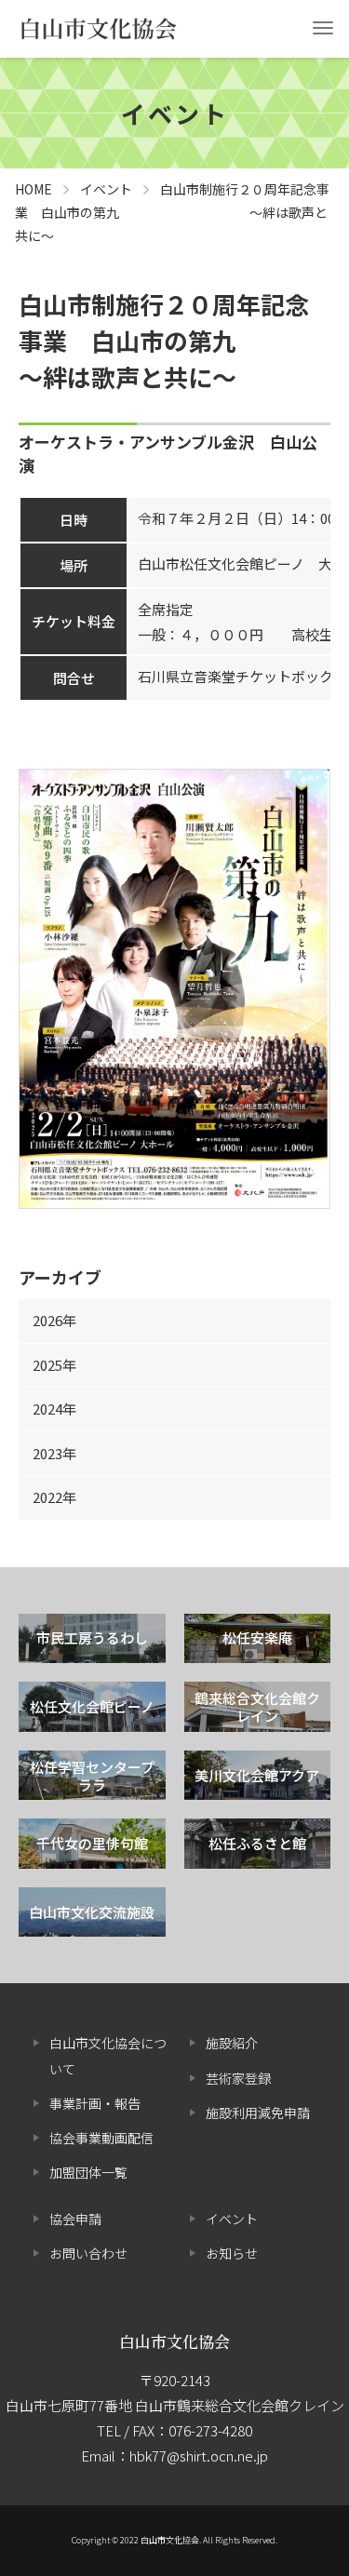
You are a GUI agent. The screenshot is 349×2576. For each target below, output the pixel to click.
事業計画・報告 (95, 2103)
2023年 (54, 1453)
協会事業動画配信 (101, 2138)
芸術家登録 (238, 2078)
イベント (232, 2219)
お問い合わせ (88, 2253)
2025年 (54, 1365)
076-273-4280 (210, 2430)
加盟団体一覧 (88, 2172)
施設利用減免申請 (258, 2113)
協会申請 (75, 2219)
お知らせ (232, 2253)
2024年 (54, 1409)
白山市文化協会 (174, 2341)
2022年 (54, 1497)
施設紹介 (232, 2043)
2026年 (54, 1320)
